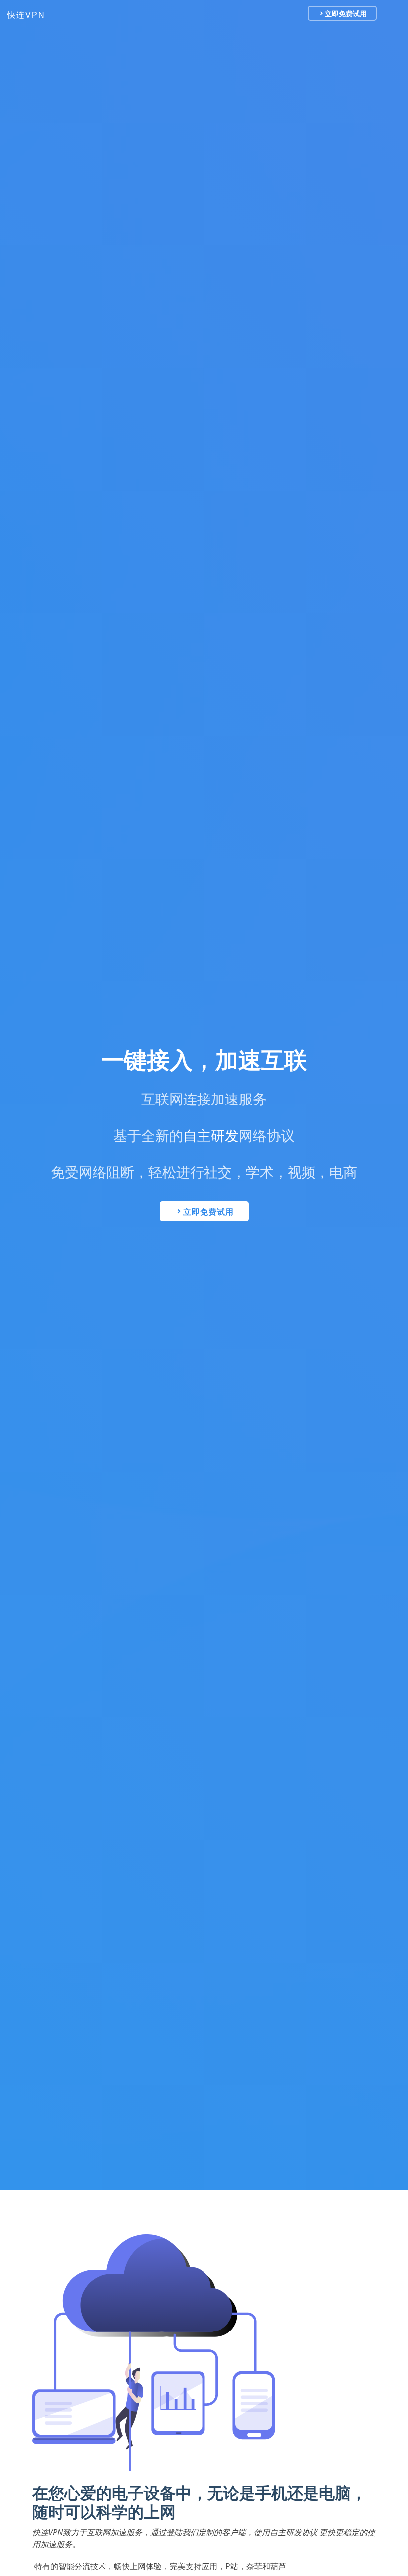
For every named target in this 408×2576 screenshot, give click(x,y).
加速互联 (261, 1060)
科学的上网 (136, 2512)
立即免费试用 (346, 13)
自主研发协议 (294, 2532)
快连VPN (26, 15)
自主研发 (211, 1136)
